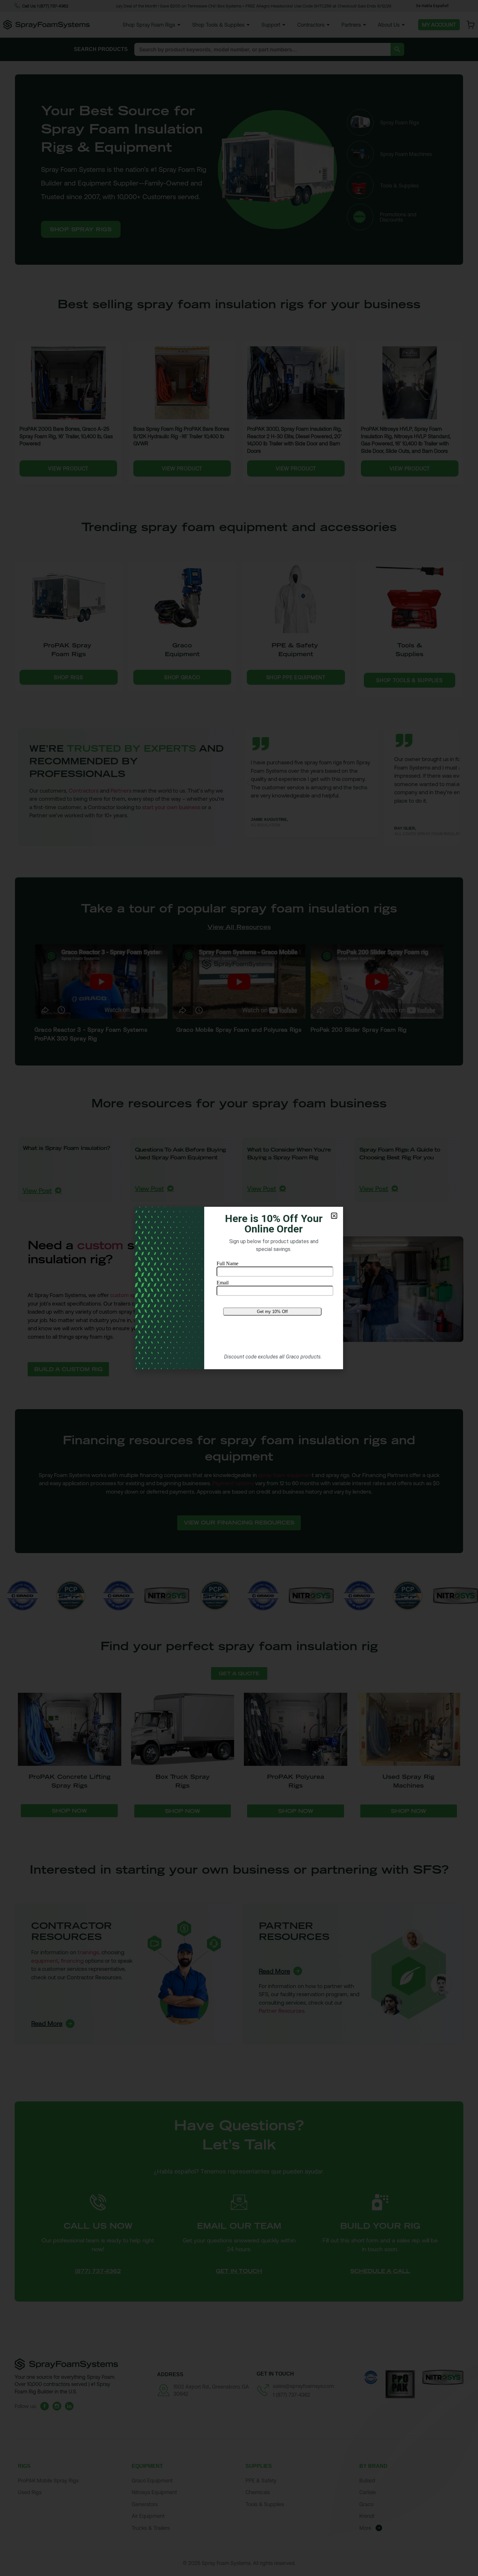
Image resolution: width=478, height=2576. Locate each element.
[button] (334, 1216)
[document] (239, 1288)
